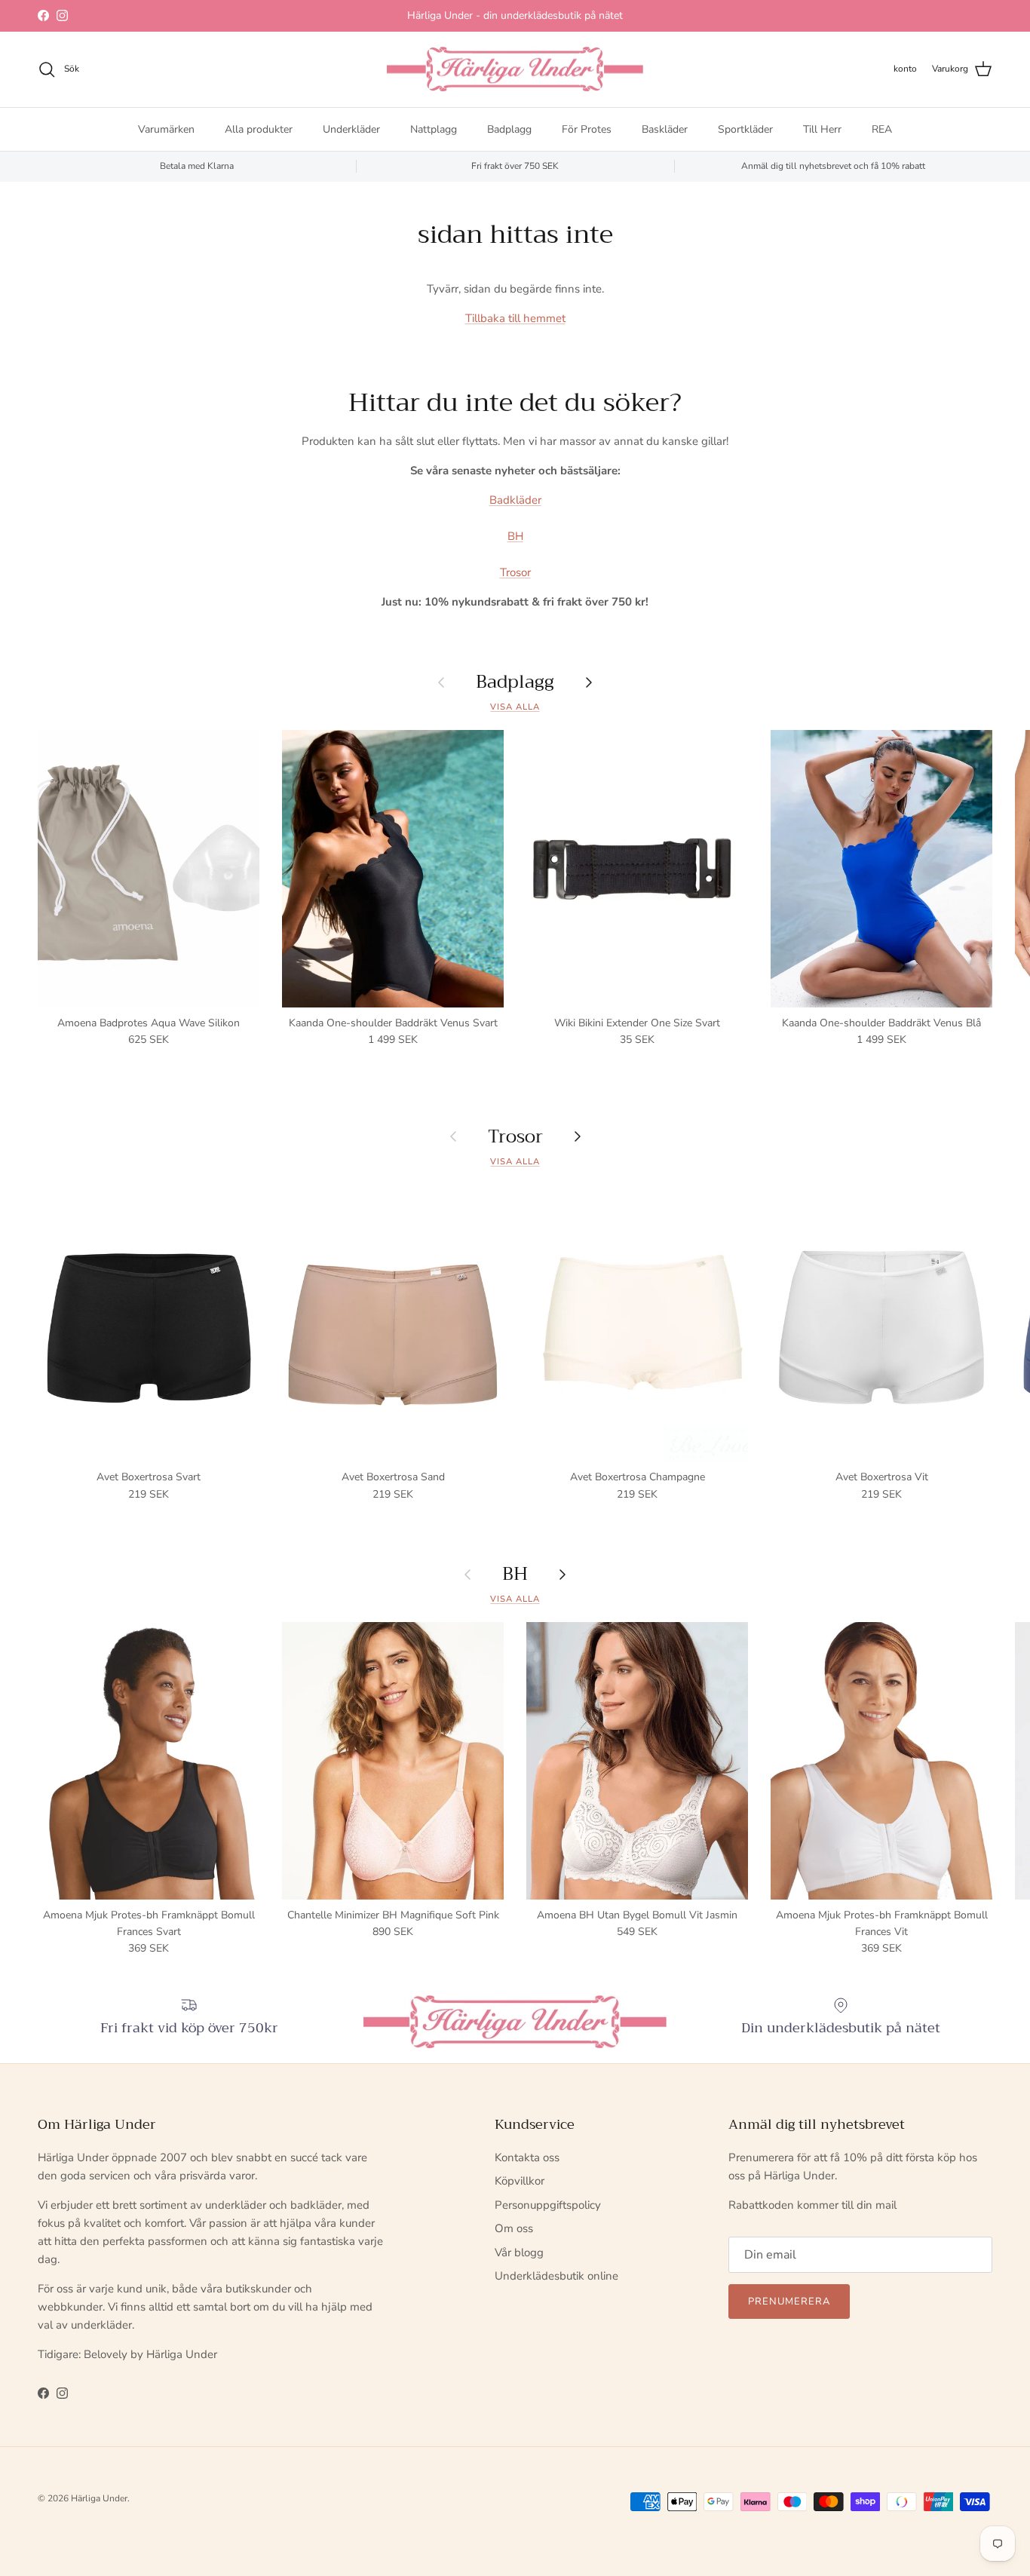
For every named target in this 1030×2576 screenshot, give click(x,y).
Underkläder (351, 129)
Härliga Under (99, 2498)
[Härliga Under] (515, 69)
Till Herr (822, 129)
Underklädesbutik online (556, 2276)
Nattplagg (434, 129)
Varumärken (166, 129)
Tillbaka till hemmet (515, 318)
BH (515, 536)
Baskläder (665, 129)
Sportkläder (745, 129)
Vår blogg (519, 2252)
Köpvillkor (520, 2181)
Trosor (515, 572)
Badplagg (509, 129)
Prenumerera (789, 2302)
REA (882, 129)
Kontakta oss (527, 2157)
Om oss (514, 2228)
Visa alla (515, 707)
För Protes (587, 129)
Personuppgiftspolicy (548, 2205)
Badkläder (515, 500)
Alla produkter (259, 129)
